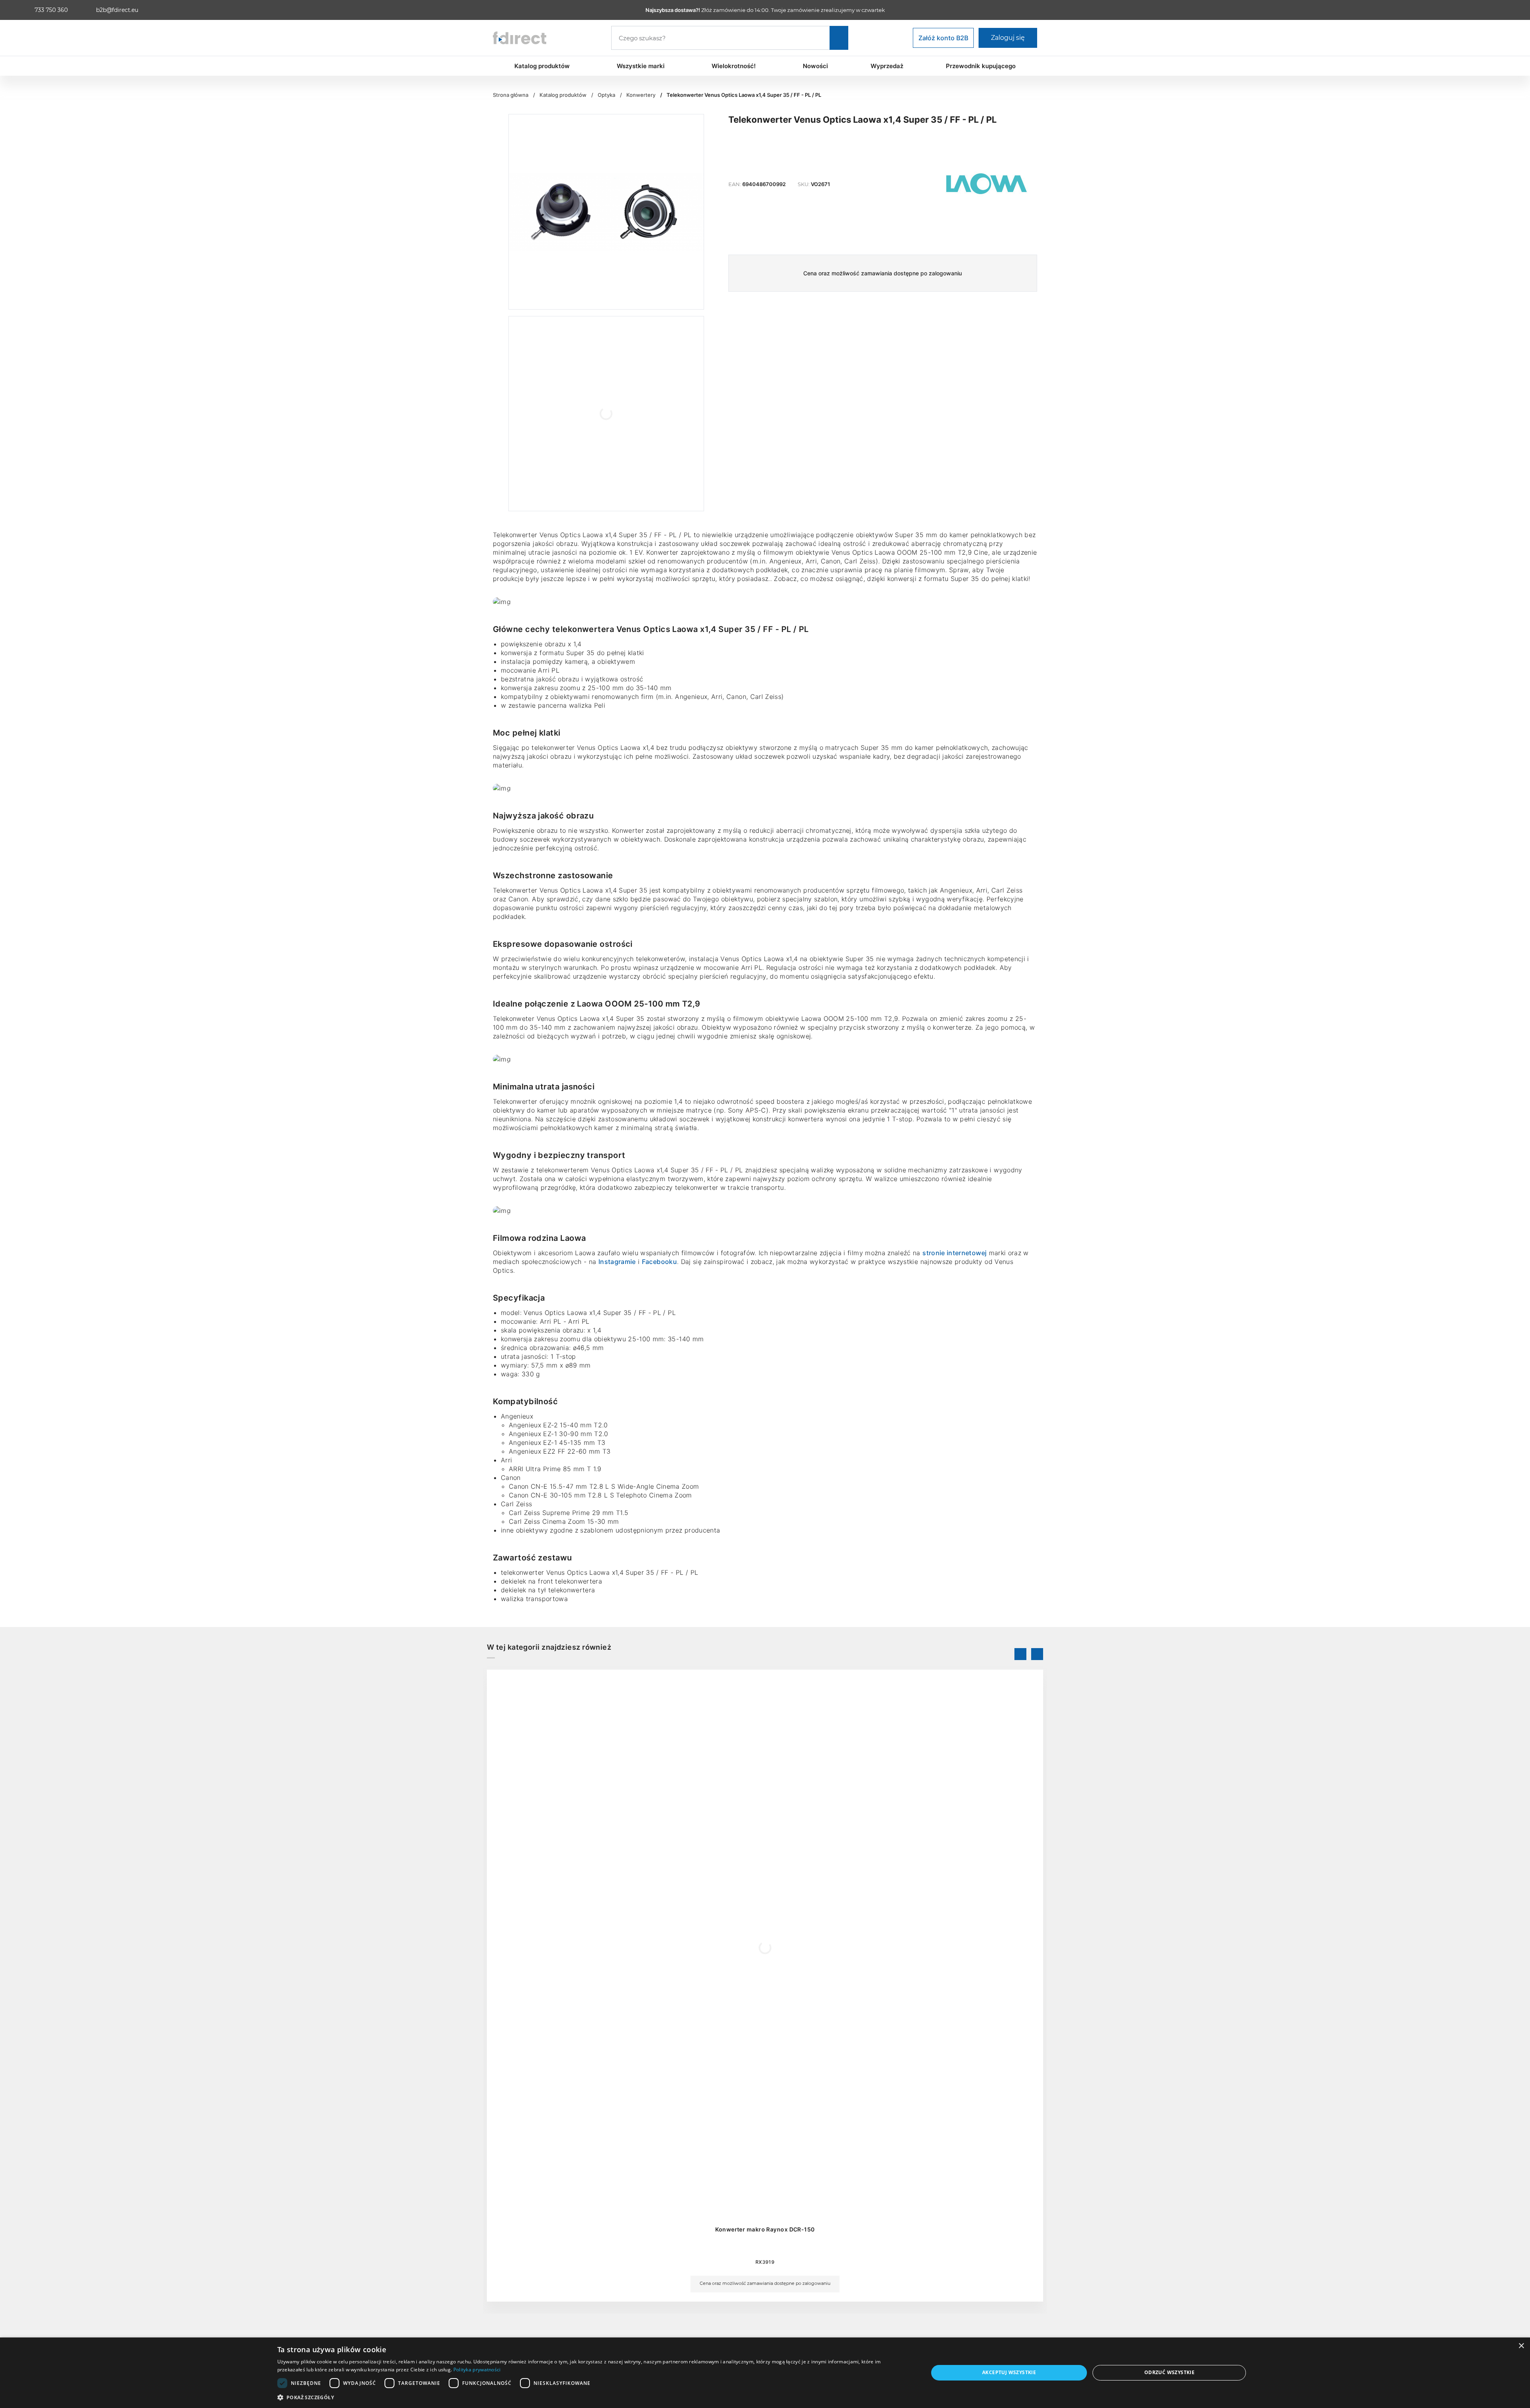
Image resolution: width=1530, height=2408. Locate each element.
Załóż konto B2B (943, 38)
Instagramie (617, 1262)
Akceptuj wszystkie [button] (1009, 2372)
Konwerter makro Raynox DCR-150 (765, 2229)
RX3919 (765, 2262)
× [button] (1521, 2346)
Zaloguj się (1008, 38)
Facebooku (659, 1262)
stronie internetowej (954, 1253)
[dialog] (765, 2373)
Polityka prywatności (477, 2370)
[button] (593, 2397)
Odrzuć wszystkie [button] (1169, 2372)
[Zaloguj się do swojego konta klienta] (1501, 10)
